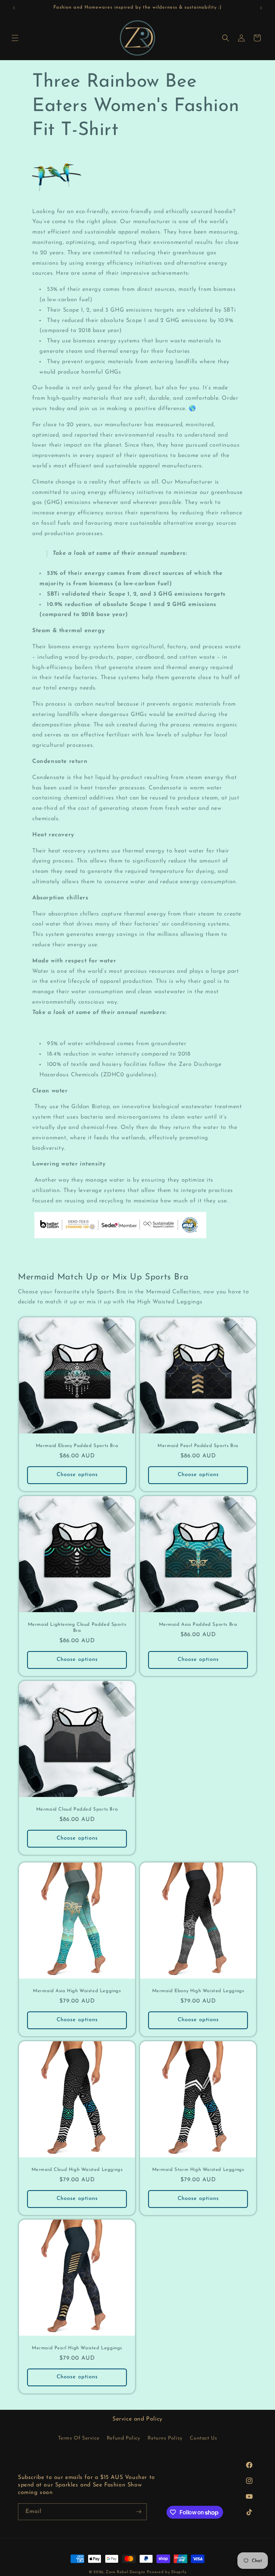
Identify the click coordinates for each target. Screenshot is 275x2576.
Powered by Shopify (167, 2572)
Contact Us (203, 2438)
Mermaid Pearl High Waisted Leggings (77, 2348)
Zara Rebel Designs (125, 2572)
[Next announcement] (261, 8)
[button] (15, 38)
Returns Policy (165, 2438)
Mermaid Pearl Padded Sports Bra (198, 1446)
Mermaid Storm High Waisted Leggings (198, 2170)
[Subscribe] (139, 2512)
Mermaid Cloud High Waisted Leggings (77, 2170)
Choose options (77, 1475)
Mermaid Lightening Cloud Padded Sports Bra (77, 1628)
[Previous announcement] (14, 8)
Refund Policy (124, 2438)
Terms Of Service (79, 2438)
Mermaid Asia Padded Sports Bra (198, 1625)
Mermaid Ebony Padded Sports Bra (77, 1446)
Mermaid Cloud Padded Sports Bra (77, 1809)
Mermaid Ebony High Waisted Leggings (198, 1991)
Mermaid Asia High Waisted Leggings (77, 1991)
